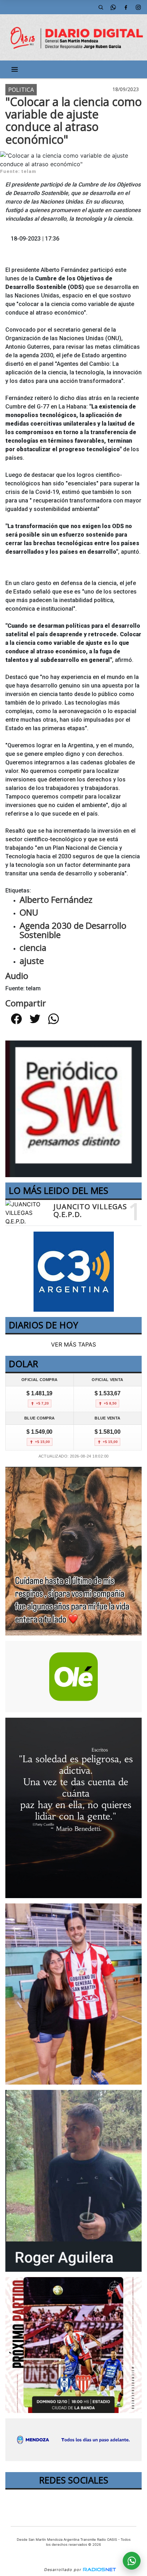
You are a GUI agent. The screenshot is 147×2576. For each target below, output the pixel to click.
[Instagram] (138, 7)
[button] (101, 7)
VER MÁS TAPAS (73, 1344)
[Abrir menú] (15, 69)
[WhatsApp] (113, 7)
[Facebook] (126, 7)
